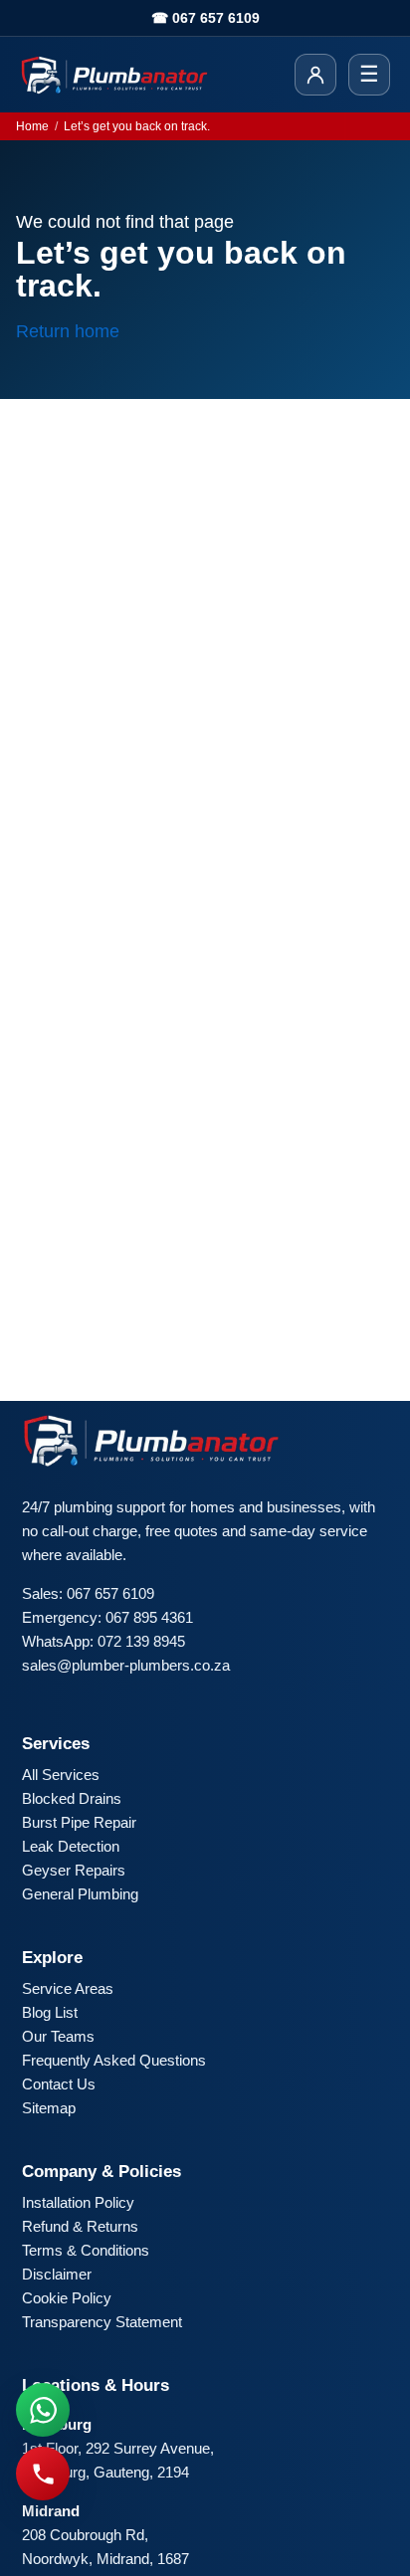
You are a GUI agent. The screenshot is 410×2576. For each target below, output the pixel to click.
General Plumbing (80, 1894)
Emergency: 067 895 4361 (107, 1617)
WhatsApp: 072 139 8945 (103, 1641)
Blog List (50, 2012)
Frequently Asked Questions (114, 2060)
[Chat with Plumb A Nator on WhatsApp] (43, 2410)
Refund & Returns (80, 2226)
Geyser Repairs (74, 1870)
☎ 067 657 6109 (205, 18)
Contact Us (59, 2084)
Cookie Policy (67, 2298)
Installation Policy (78, 2202)
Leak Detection (71, 1846)
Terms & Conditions (86, 2250)
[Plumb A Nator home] (114, 75)
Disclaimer (57, 2274)
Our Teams (58, 2036)
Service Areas (68, 1988)
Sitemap (49, 2108)
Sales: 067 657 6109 (88, 1593)
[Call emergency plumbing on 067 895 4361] (43, 2474)
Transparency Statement (102, 2322)
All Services (61, 1775)
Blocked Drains (72, 1798)
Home (32, 126)
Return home (68, 331)
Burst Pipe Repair (79, 1822)
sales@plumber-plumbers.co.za (126, 1665)
